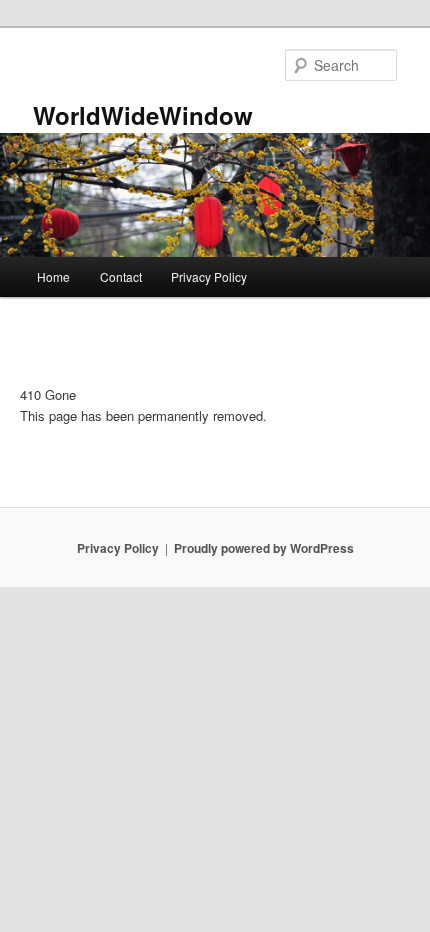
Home (53, 276)
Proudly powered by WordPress (264, 548)
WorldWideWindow (143, 115)
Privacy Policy (209, 276)
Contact (121, 276)
